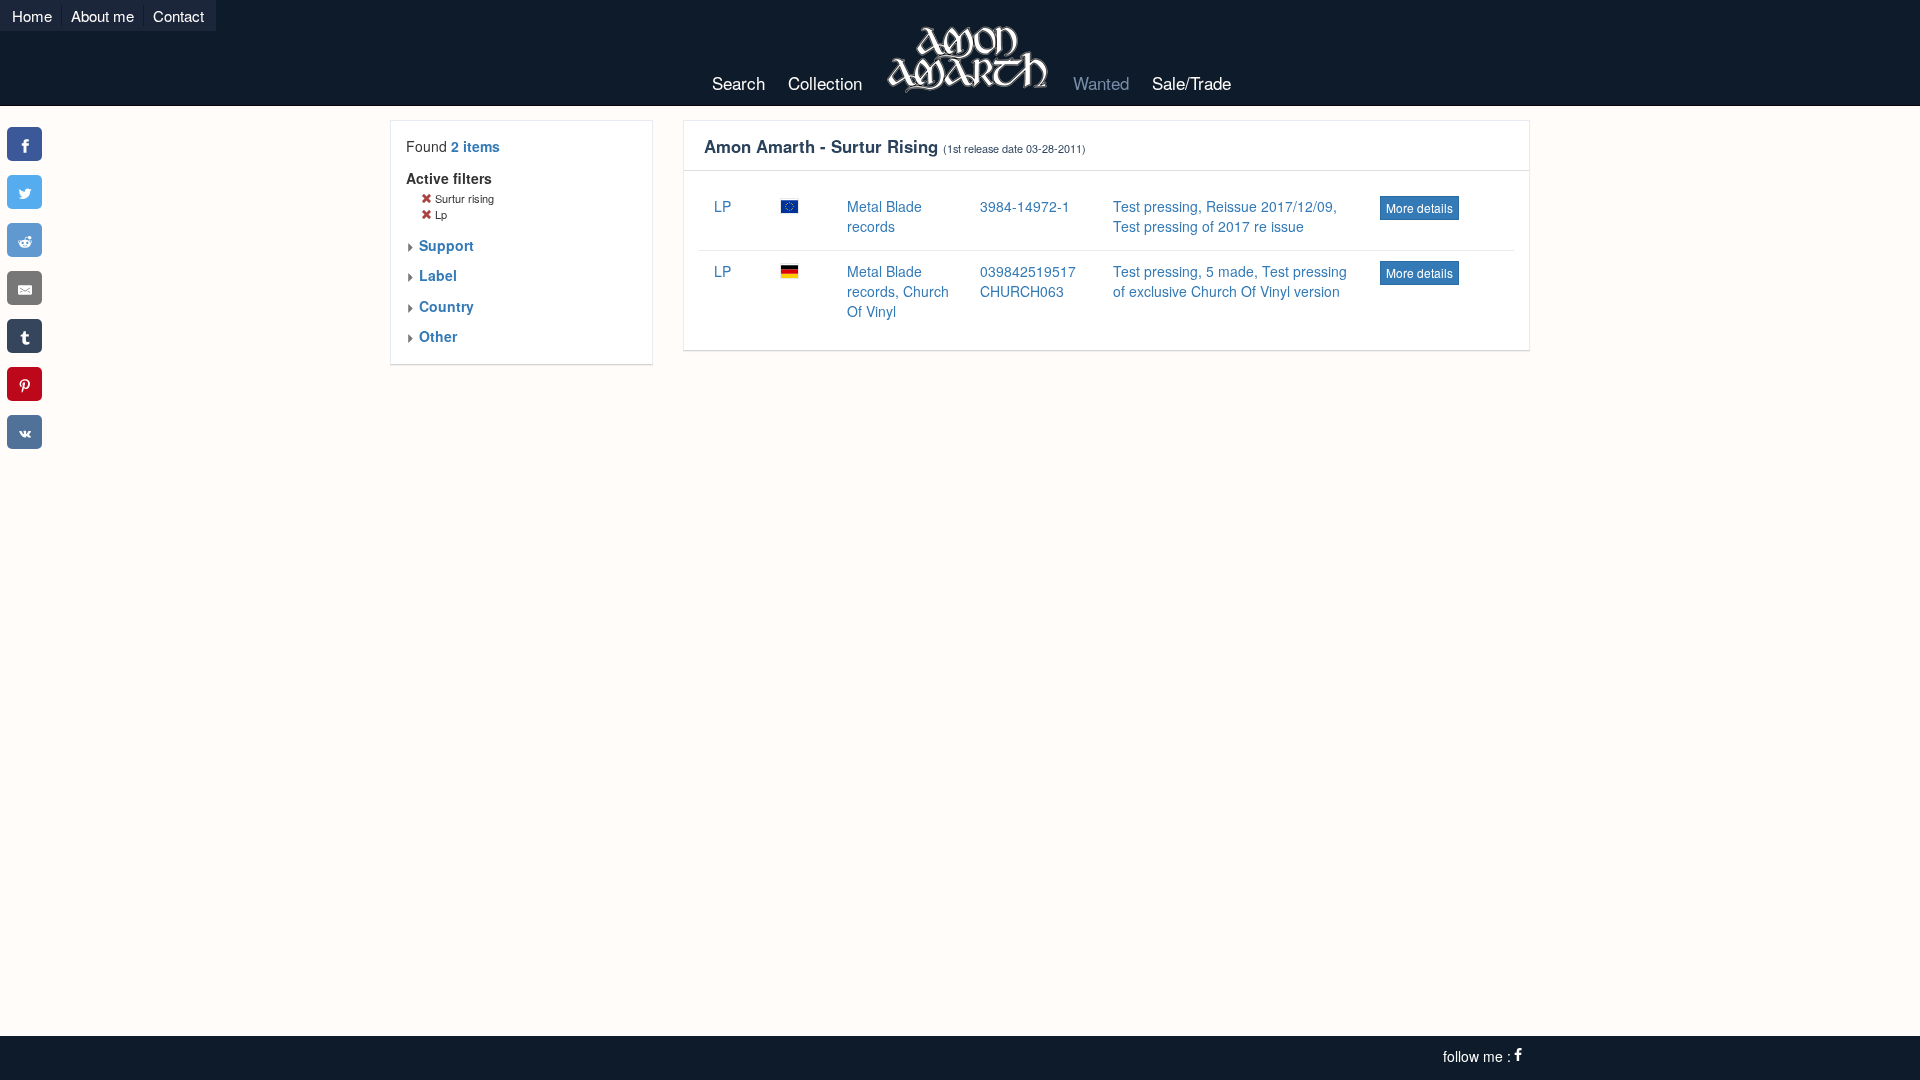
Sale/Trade (1191, 82)
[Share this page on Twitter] (24, 192)
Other (436, 336)
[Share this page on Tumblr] (24, 336)
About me (102, 15)
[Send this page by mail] (24, 288)
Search (738, 82)
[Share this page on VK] (24, 432)
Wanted (1101, 82)
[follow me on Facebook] (1518, 1056)
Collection (825, 82)
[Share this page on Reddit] (24, 240)
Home (32, 15)
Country (444, 306)
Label (436, 275)
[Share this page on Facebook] (24, 144)
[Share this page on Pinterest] (24, 384)
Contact (178, 15)
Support (444, 245)
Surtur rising (463, 198)
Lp (439, 214)
